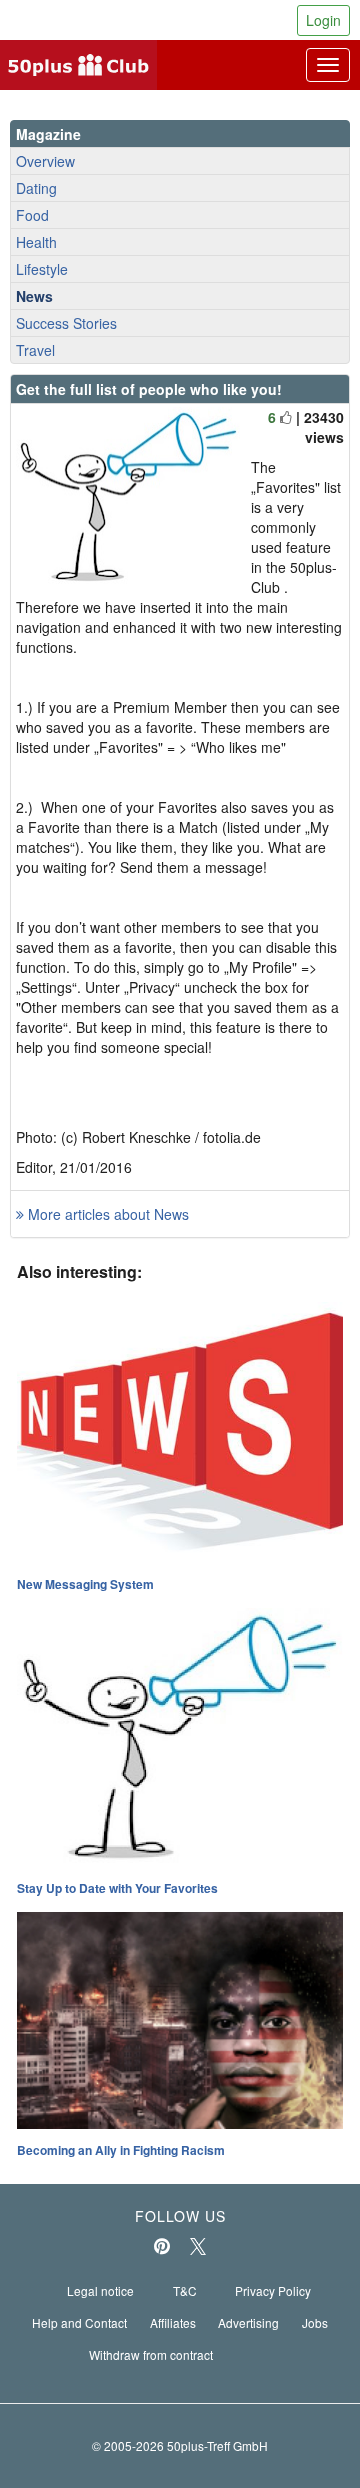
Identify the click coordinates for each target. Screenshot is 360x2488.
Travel (35, 350)
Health (36, 242)
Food (32, 215)
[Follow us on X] (198, 2246)
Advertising (248, 2322)
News (34, 296)
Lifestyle (42, 269)
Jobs (315, 2322)
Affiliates (173, 2322)
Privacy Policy (273, 2290)
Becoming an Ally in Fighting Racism (121, 2150)
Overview (45, 161)
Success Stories (66, 323)
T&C (185, 2290)
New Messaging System (85, 1584)
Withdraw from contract (151, 2354)
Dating (36, 188)
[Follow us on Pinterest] (162, 2246)
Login (323, 20)
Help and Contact (79, 2322)
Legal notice (100, 2290)
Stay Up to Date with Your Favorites (117, 1888)
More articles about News (106, 1214)
